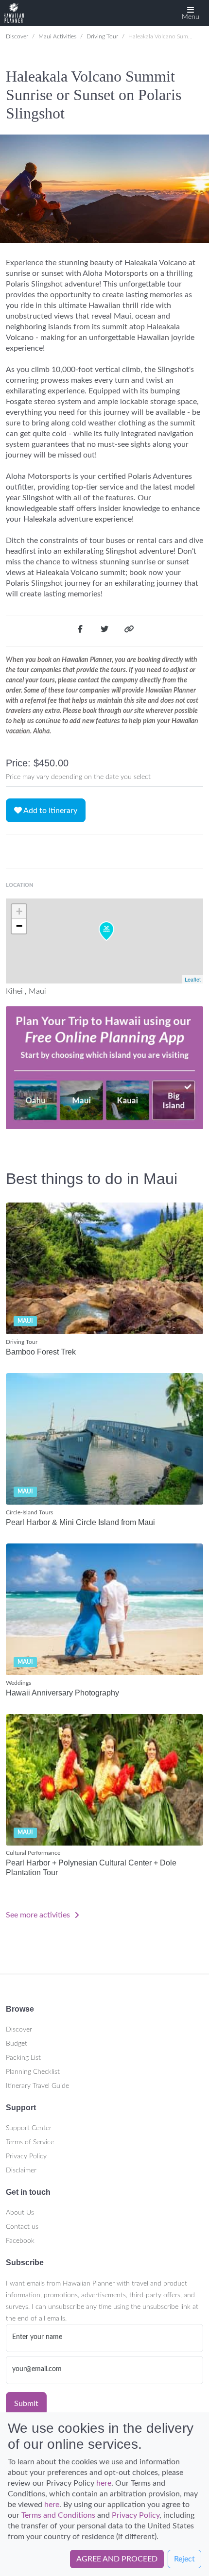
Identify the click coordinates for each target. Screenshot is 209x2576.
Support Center (29, 2128)
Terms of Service (30, 2142)
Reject (184, 2559)
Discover (17, 36)
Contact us (22, 2227)
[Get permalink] (129, 631)
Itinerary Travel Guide (37, 2086)
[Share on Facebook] (80, 631)
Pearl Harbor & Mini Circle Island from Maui (80, 1522)
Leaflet (193, 979)
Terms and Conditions (58, 2515)
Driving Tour (102, 36)
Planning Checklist (33, 2072)
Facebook (20, 2241)
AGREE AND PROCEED (117, 2559)
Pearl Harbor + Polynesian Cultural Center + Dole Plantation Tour (91, 1867)
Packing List (23, 2058)
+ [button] (19, 911)
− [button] (19, 926)
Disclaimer (21, 2170)
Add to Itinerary (50, 811)
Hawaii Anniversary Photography (62, 1693)
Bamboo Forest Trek (41, 1352)
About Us (20, 2213)
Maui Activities (57, 36)
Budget (17, 2044)
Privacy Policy (26, 2156)
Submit (26, 2404)
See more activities (39, 1915)
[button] (191, 13)
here (104, 2483)
